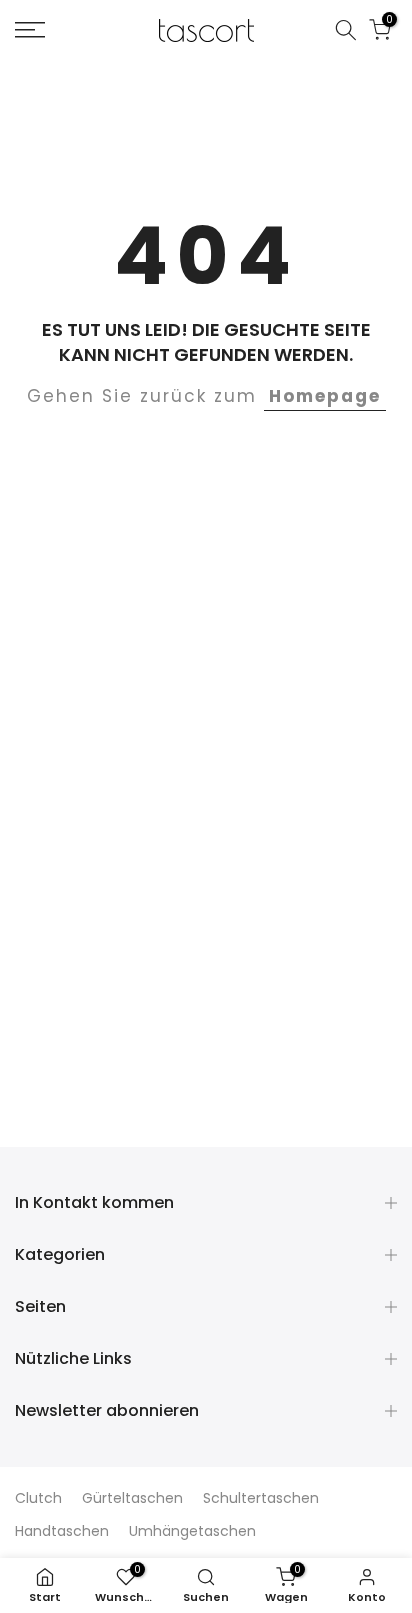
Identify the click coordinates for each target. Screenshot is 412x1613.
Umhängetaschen (192, 1531)
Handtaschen (62, 1531)
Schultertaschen (261, 1498)
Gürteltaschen (132, 1498)
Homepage (325, 396)
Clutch (38, 1498)
